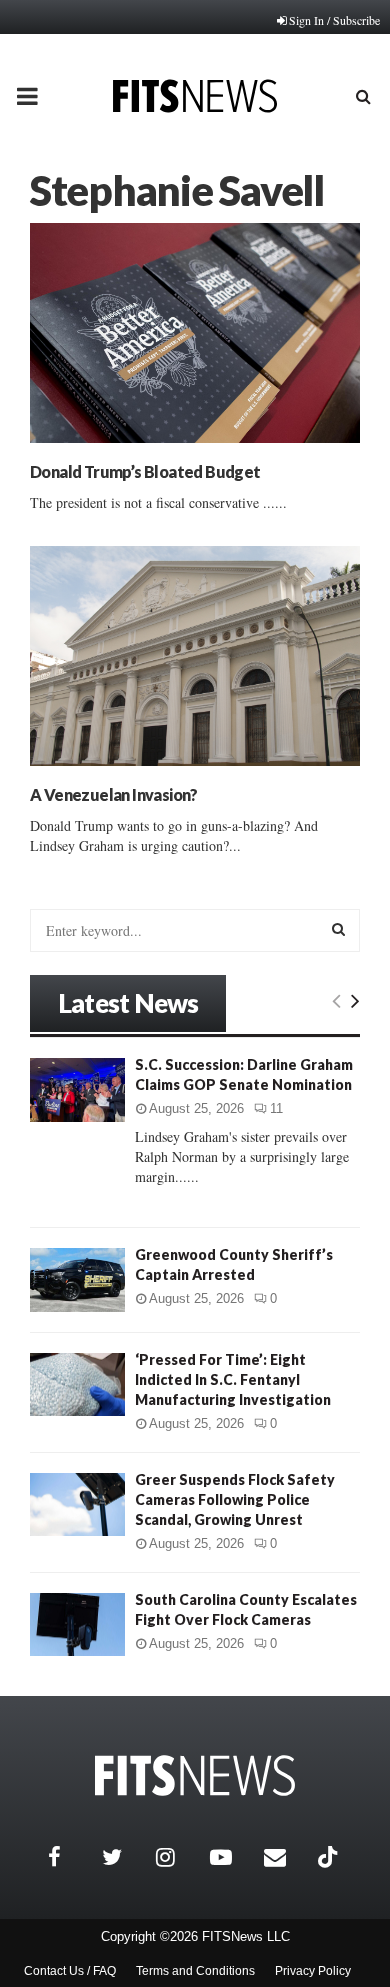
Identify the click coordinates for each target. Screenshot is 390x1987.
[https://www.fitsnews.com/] (195, 1775)
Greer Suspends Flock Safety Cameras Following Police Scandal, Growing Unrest (235, 1499)
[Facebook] (70, 1857)
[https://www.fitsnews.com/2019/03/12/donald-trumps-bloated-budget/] (195, 333)
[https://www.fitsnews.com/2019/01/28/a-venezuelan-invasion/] (195, 656)
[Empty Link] (336, 1000)
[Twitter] (124, 1857)
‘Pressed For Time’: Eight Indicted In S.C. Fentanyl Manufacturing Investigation (233, 1379)
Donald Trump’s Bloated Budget (145, 471)
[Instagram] (178, 1857)
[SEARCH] (338, 929)
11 (276, 1108)
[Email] (286, 1857)
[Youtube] (232, 1857)
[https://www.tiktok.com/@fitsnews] (330, 1857)
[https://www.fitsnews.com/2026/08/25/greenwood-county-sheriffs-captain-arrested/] (77, 1279)
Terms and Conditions (195, 1971)
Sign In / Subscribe (334, 20)
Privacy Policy (313, 1971)
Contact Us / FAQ (70, 1971)
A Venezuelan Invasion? (114, 794)
